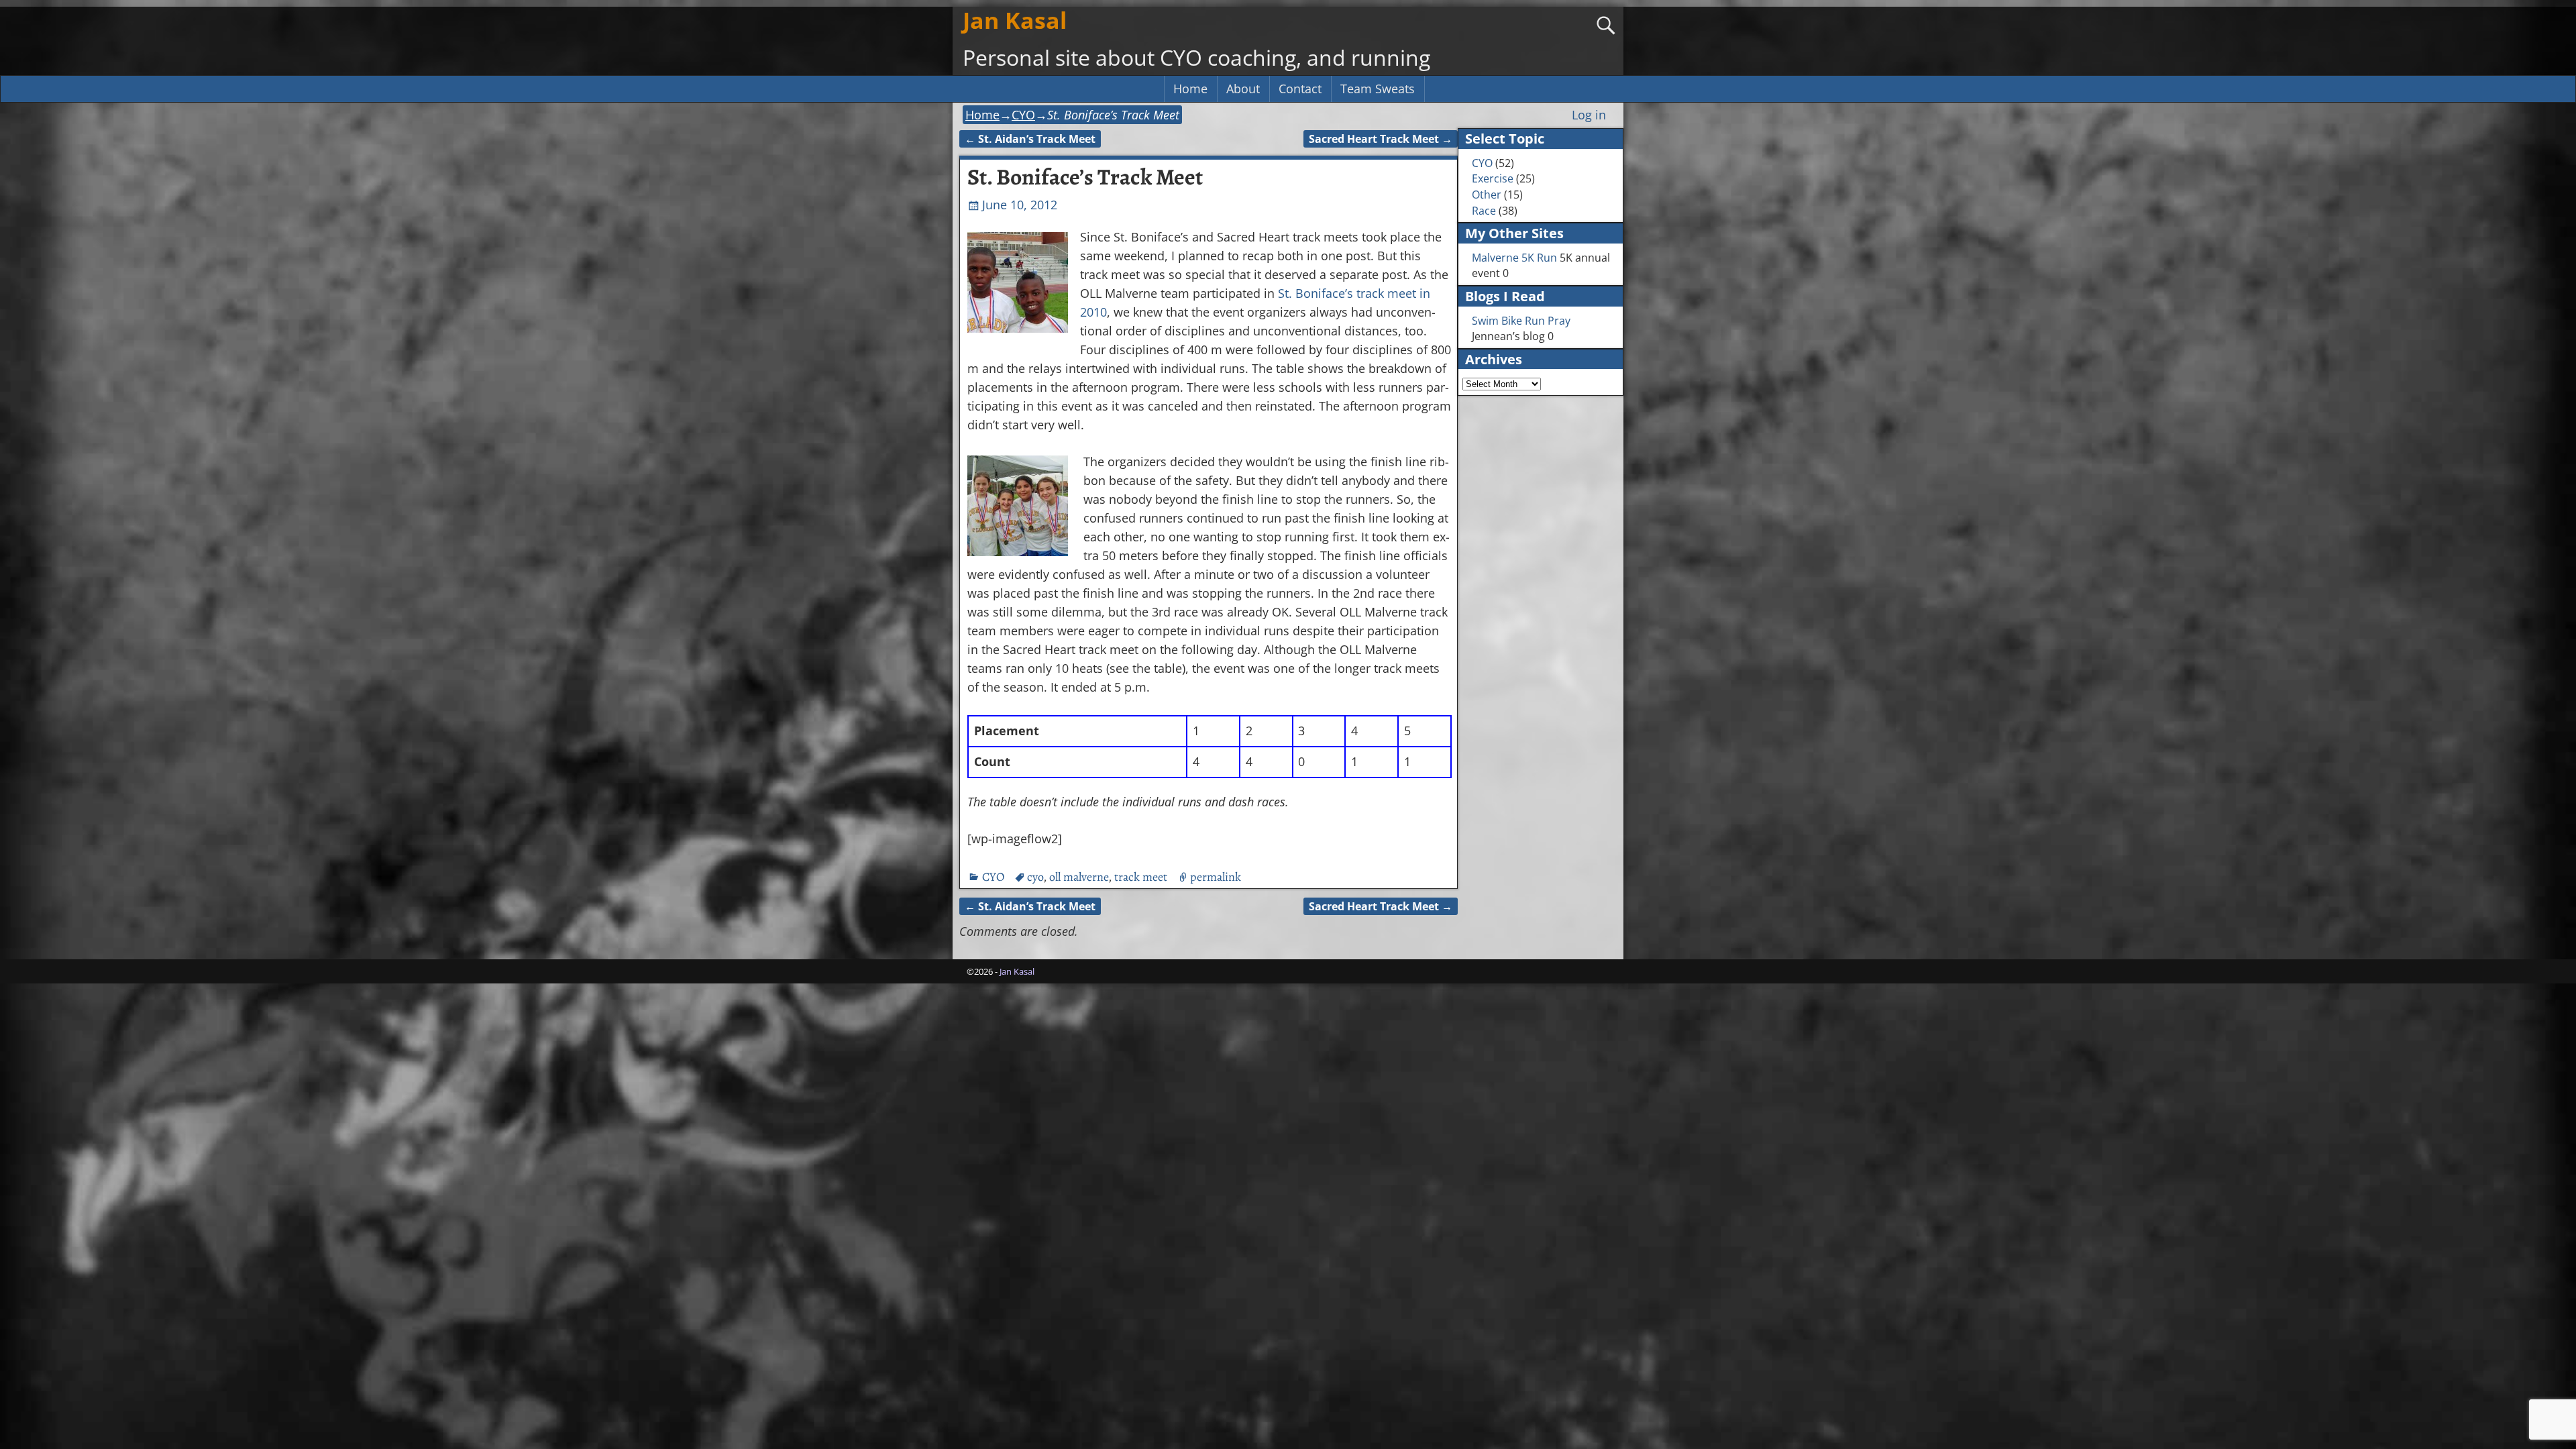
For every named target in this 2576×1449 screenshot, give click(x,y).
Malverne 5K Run (1514, 258)
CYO (1023, 115)
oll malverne (1079, 877)
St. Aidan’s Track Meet (1030, 139)
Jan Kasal (1015, 20)
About (1243, 89)
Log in (1589, 115)
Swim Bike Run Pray (1521, 321)
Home (1190, 89)
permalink (1216, 877)
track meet (1141, 877)
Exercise (1493, 178)
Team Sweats (1378, 89)
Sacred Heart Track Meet (1381, 139)
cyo (1035, 877)
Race (1484, 211)
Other (1487, 195)
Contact (1300, 89)
